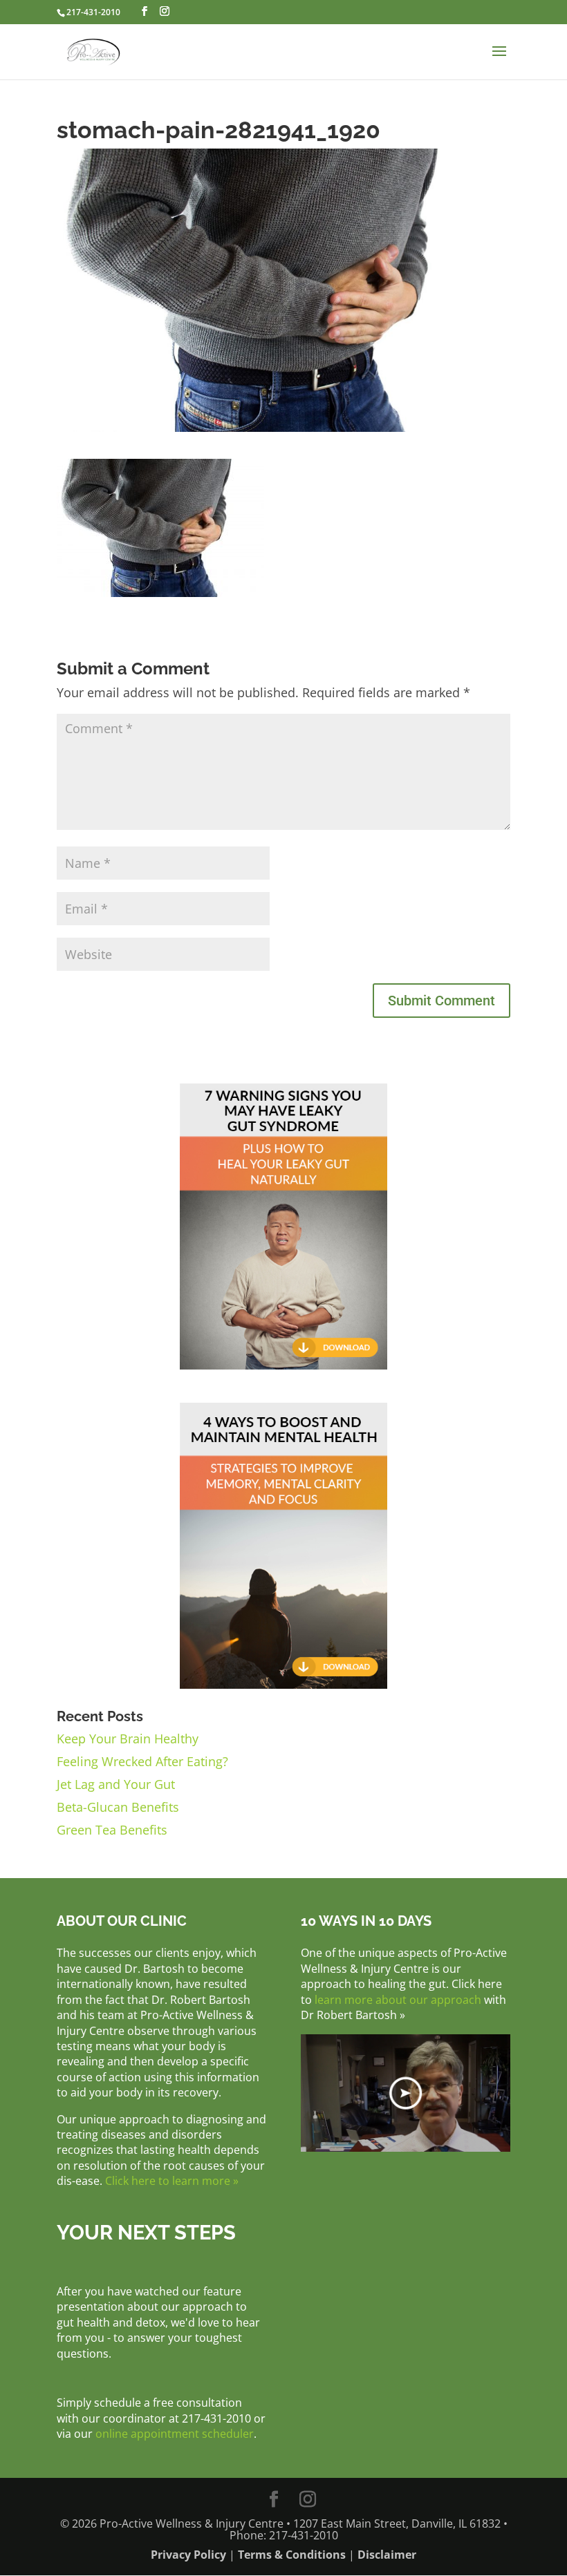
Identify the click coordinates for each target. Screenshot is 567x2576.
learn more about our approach (398, 2000)
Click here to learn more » (172, 2181)
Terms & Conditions (292, 2555)
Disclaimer (387, 2555)
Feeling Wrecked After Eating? (142, 1761)
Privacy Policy (188, 2555)
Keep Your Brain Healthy (128, 1739)
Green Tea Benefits (112, 1830)
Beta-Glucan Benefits (118, 1807)
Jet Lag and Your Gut (116, 1784)
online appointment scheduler (175, 2434)
